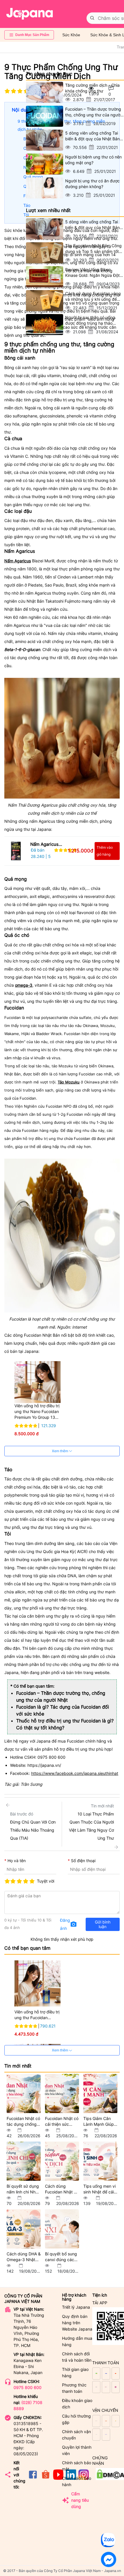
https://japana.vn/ (44, 1765)
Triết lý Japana (76, 2307)
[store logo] (30, 14)
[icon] (33, 2478)
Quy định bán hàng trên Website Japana (77, 2323)
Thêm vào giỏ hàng (105, 851)
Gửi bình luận (103, 1924)
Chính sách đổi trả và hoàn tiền (77, 2357)
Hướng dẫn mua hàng (77, 2341)
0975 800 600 (28, 2387)
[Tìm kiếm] (92, 18)
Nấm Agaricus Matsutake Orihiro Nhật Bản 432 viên (48, 845)
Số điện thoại (83, 1861)
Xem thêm (60, 1451)
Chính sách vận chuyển (76, 2435)
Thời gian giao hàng (75, 2372)
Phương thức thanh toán (74, 2388)
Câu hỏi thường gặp (76, 2419)
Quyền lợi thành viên (77, 2450)
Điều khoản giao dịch (77, 2404)
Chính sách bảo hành (77, 2481)
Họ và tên (17, 1861)
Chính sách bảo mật (77, 2466)
